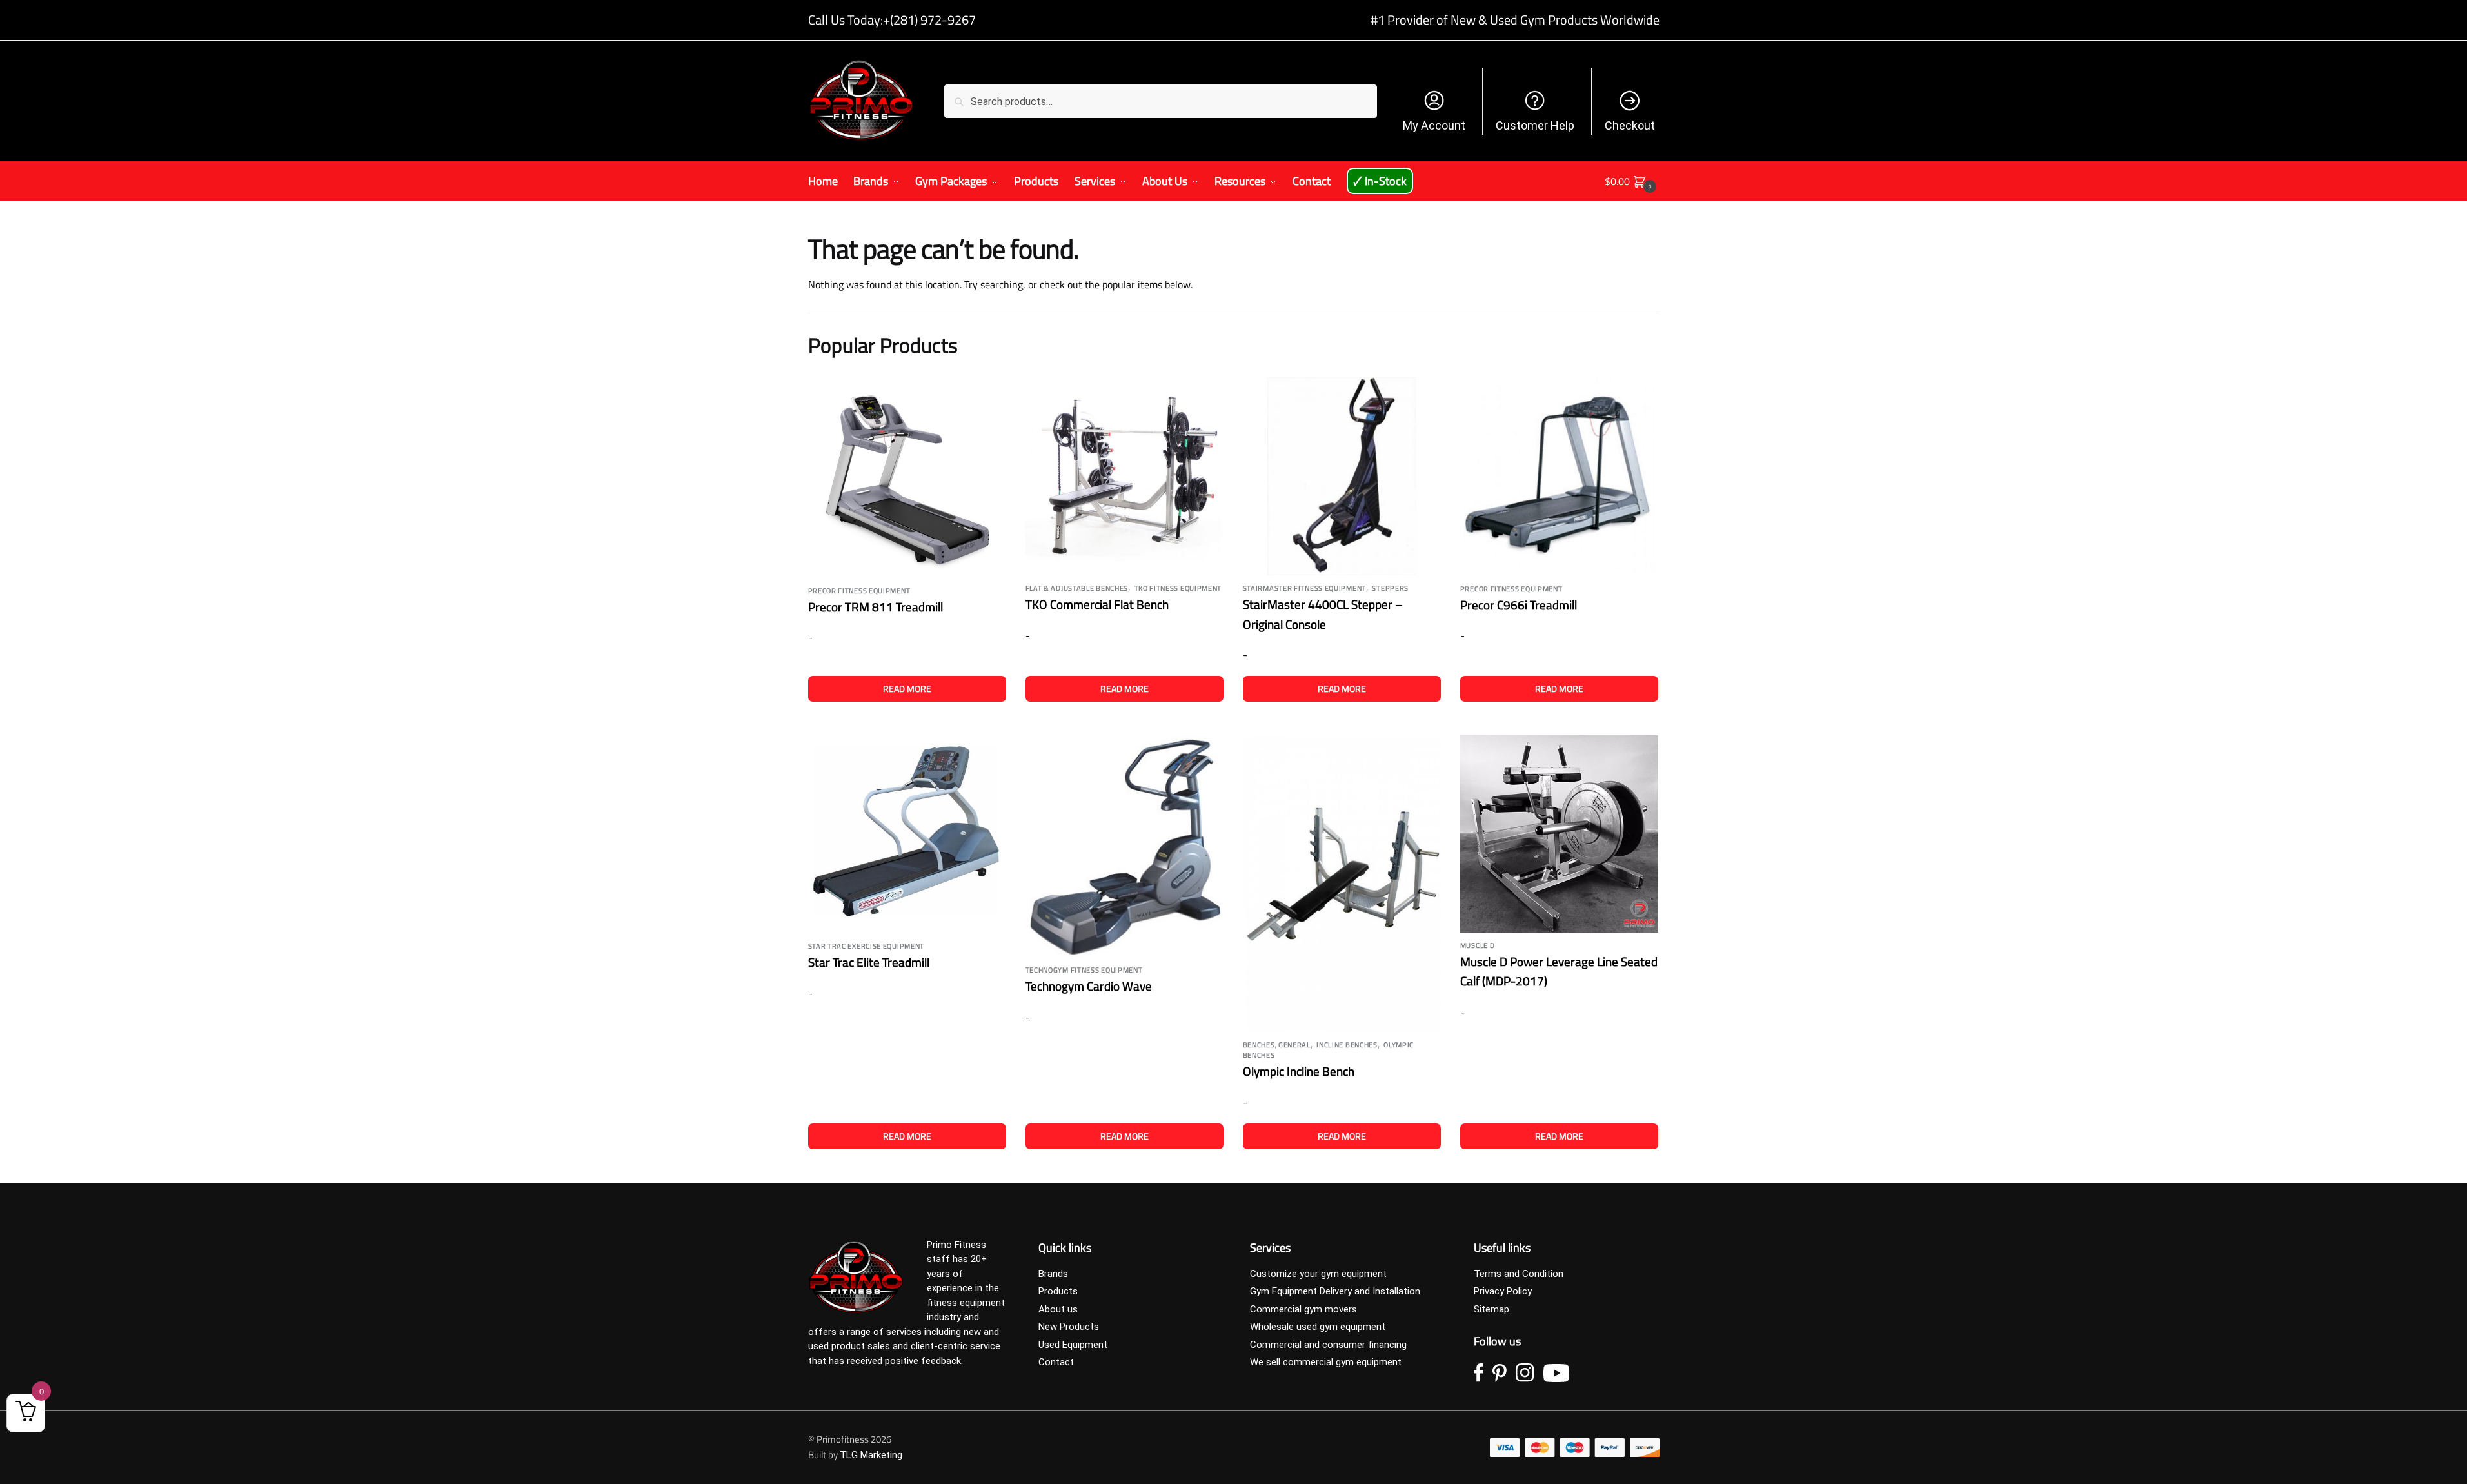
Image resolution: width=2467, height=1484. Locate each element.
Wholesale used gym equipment (1318, 1327)
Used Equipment (1073, 1345)
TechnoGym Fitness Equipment (1084, 970)
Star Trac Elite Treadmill (869, 962)
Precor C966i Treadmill (1519, 605)
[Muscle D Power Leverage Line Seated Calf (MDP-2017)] (1559, 834)
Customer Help (1535, 125)
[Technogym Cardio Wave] (1125, 846)
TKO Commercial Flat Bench (1097, 604)
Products (1058, 1291)
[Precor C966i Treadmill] (1559, 477)
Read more (907, 688)
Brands (1053, 1274)
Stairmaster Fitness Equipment (1304, 588)
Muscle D (1478, 945)
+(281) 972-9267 (929, 20)
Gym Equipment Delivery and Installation (1335, 1291)
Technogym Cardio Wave (1089, 986)
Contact (1056, 1362)
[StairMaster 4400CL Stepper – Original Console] (1342, 476)
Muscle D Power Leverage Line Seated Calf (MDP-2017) (1559, 971)
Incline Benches (1347, 1045)
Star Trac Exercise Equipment (867, 946)
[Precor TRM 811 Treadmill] (907, 478)
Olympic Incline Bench (1299, 1071)
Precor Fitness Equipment (859, 591)
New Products (1069, 1327)
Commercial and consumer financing (1328, 1345)
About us (1058, 1309)
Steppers (1390, 588)
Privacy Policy (1503, 1291)
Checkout (1630, 125)
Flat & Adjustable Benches (1077, 588)
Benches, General (1277, 1045)
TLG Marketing (871, 1455)
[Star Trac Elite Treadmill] (907, 834)
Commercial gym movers (1303, 1309)
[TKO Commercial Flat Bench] (1125, 476)
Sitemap (1491, 1309)
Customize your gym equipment (1318, 1274)
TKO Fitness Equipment (1178, 588)
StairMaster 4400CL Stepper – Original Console (1323, 614)
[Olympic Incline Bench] (1342, 884)
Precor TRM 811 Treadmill (876, 607)
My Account (1434, 125)
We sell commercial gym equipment (1326, 1362)
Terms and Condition (1519, 1274)
